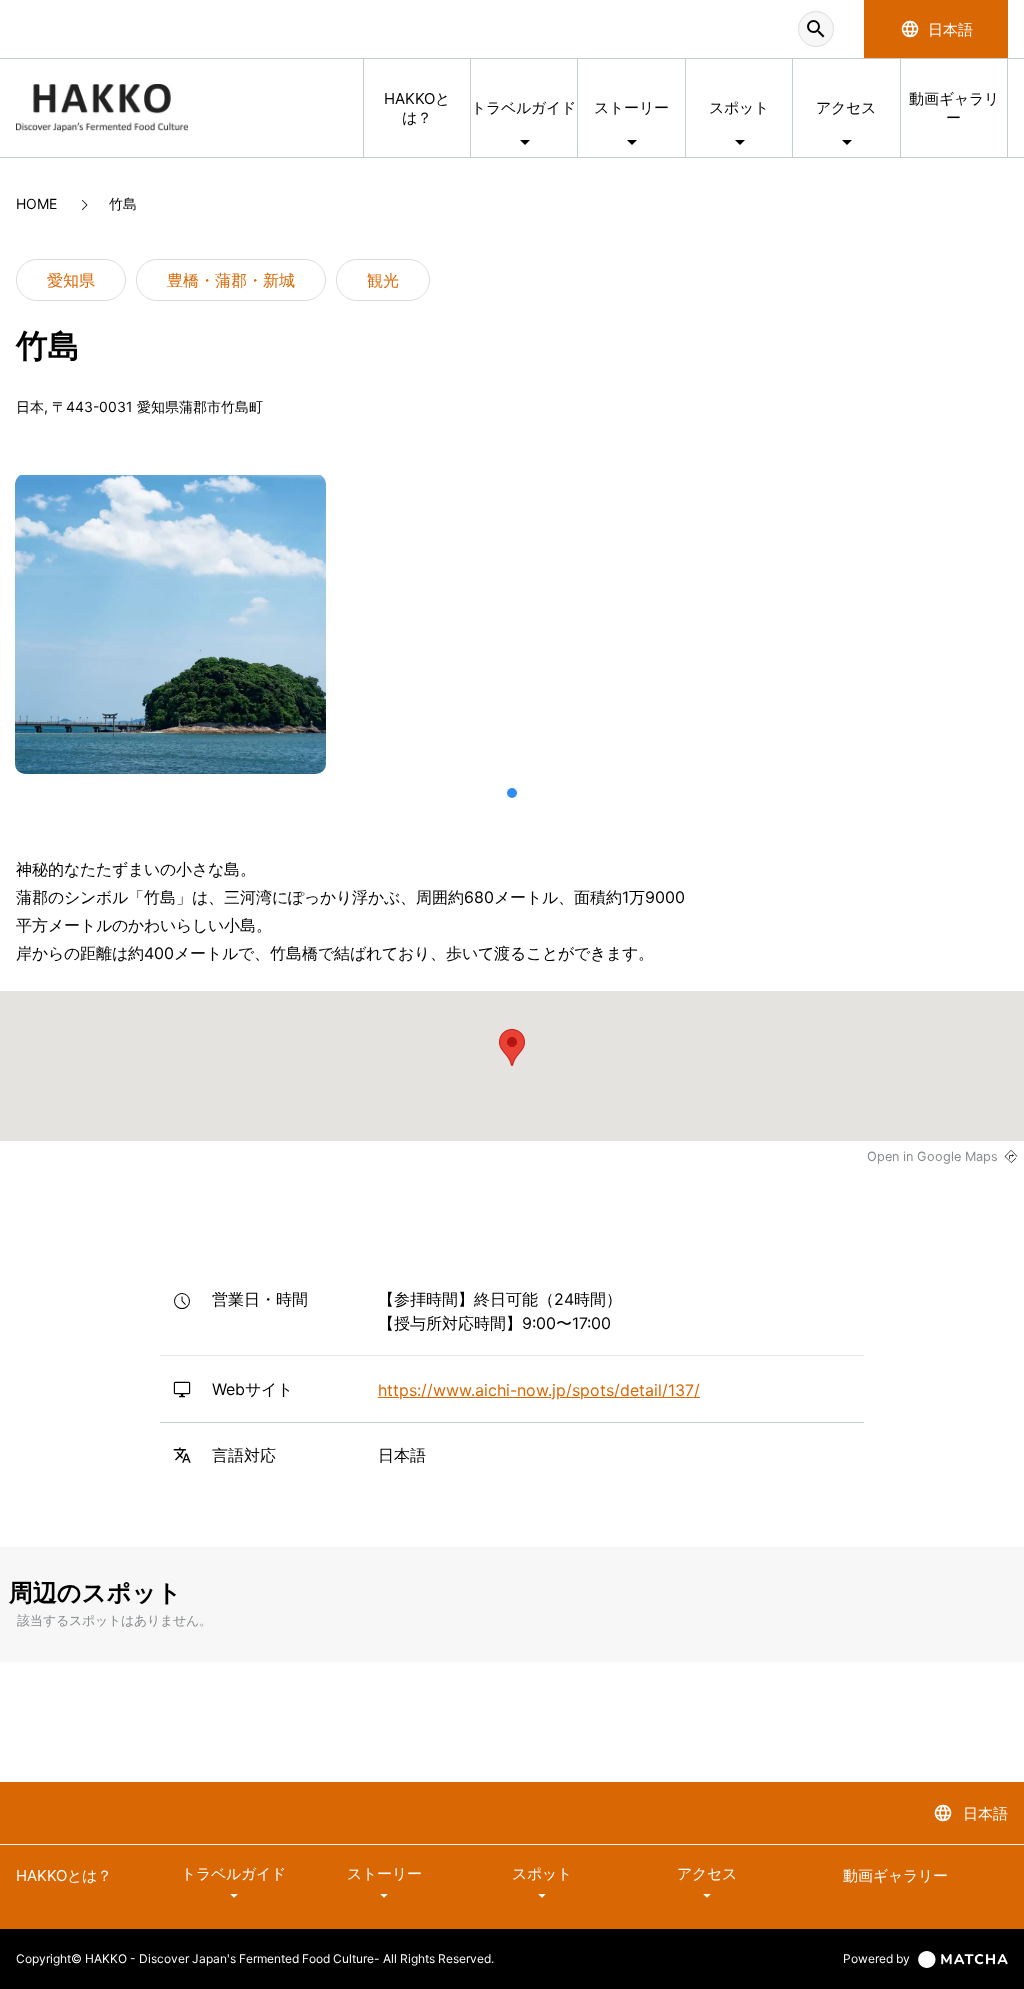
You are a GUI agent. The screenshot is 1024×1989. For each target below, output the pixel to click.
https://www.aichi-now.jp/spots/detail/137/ (539, 1390)
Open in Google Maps (932, 1156)
